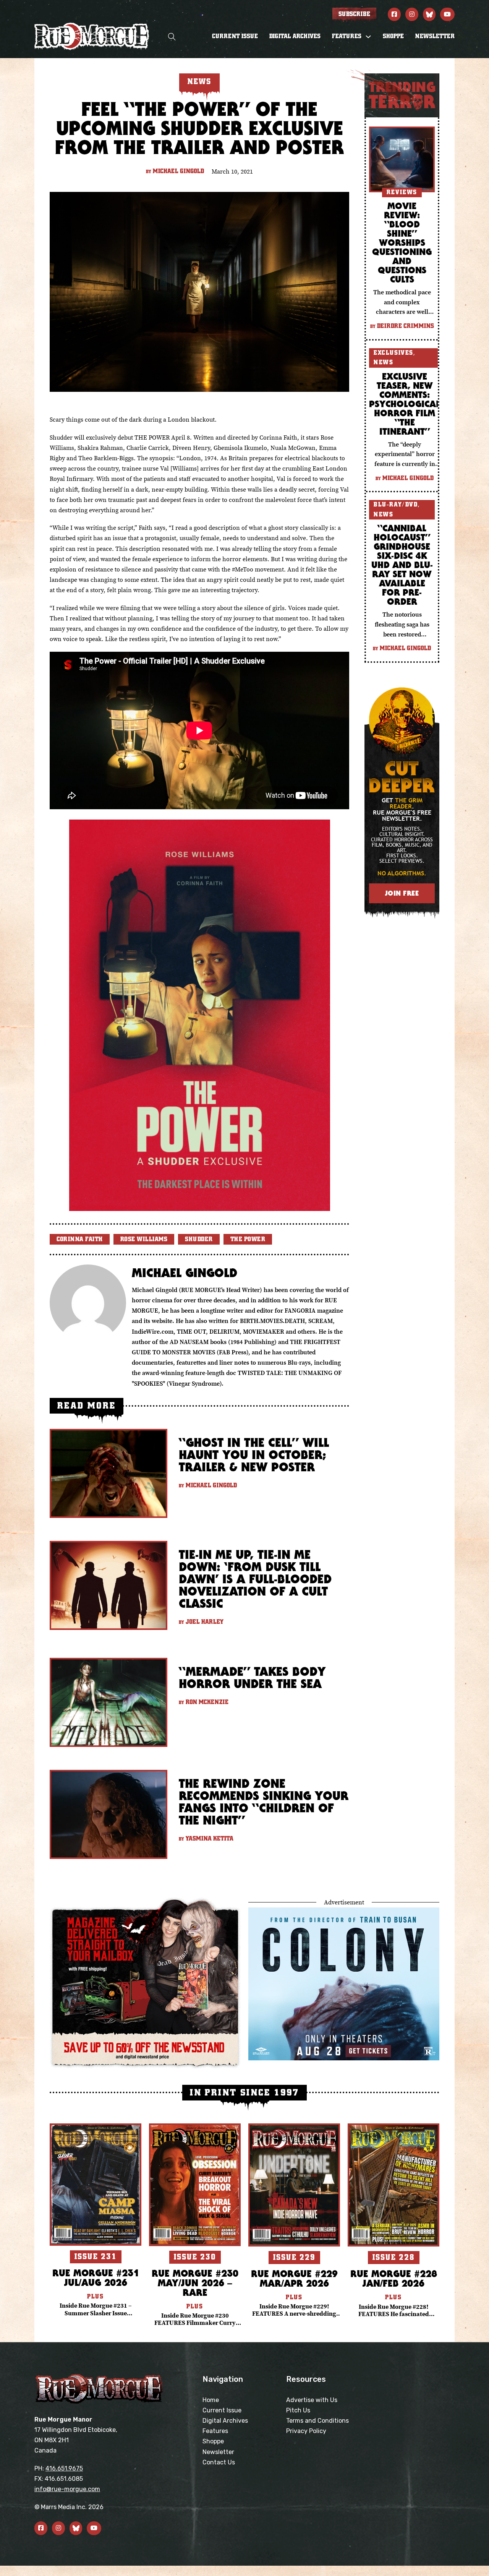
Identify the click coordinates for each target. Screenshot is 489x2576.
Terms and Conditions (317, 2421)
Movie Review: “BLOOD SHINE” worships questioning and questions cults (402, 242)
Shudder (199, 1239)
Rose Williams (144, 1239)
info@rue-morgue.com (67, 2489)
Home (211, 2400)
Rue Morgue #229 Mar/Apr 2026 (294, 2278)
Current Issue (235, 36)
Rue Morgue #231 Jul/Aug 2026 (96, 2277)
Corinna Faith (80, 1239)
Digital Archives (295, 36)
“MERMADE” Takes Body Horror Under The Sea (252, 1678)
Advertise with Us (312, 2400)
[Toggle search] (172, 37)
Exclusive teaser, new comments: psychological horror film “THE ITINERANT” (405, 404)
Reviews (402, 192)
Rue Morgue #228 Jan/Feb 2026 (394, 2278)
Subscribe (354, 14)
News (383, 362)
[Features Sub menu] (368, 37)
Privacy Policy (306, 2431)
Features (215, 2431)
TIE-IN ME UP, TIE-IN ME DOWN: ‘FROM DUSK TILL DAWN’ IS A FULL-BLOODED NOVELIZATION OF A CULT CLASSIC (255, 1579)
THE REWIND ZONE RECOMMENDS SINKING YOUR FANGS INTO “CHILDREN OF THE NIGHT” (264, 1802)
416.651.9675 (64, 2468)
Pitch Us (298, 2410)
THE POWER (248, 1239)
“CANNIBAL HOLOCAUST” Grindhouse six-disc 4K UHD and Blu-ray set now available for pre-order (402, 565)
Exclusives (393, 353)
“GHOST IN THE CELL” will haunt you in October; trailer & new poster (254, 1455)
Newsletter (435, 36)
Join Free (402, 893)
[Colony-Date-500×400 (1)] (344, 1983)
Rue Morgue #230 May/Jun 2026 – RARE (195, 2283)
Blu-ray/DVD (396, 505)
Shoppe (393, 36)
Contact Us (219, 2462)
